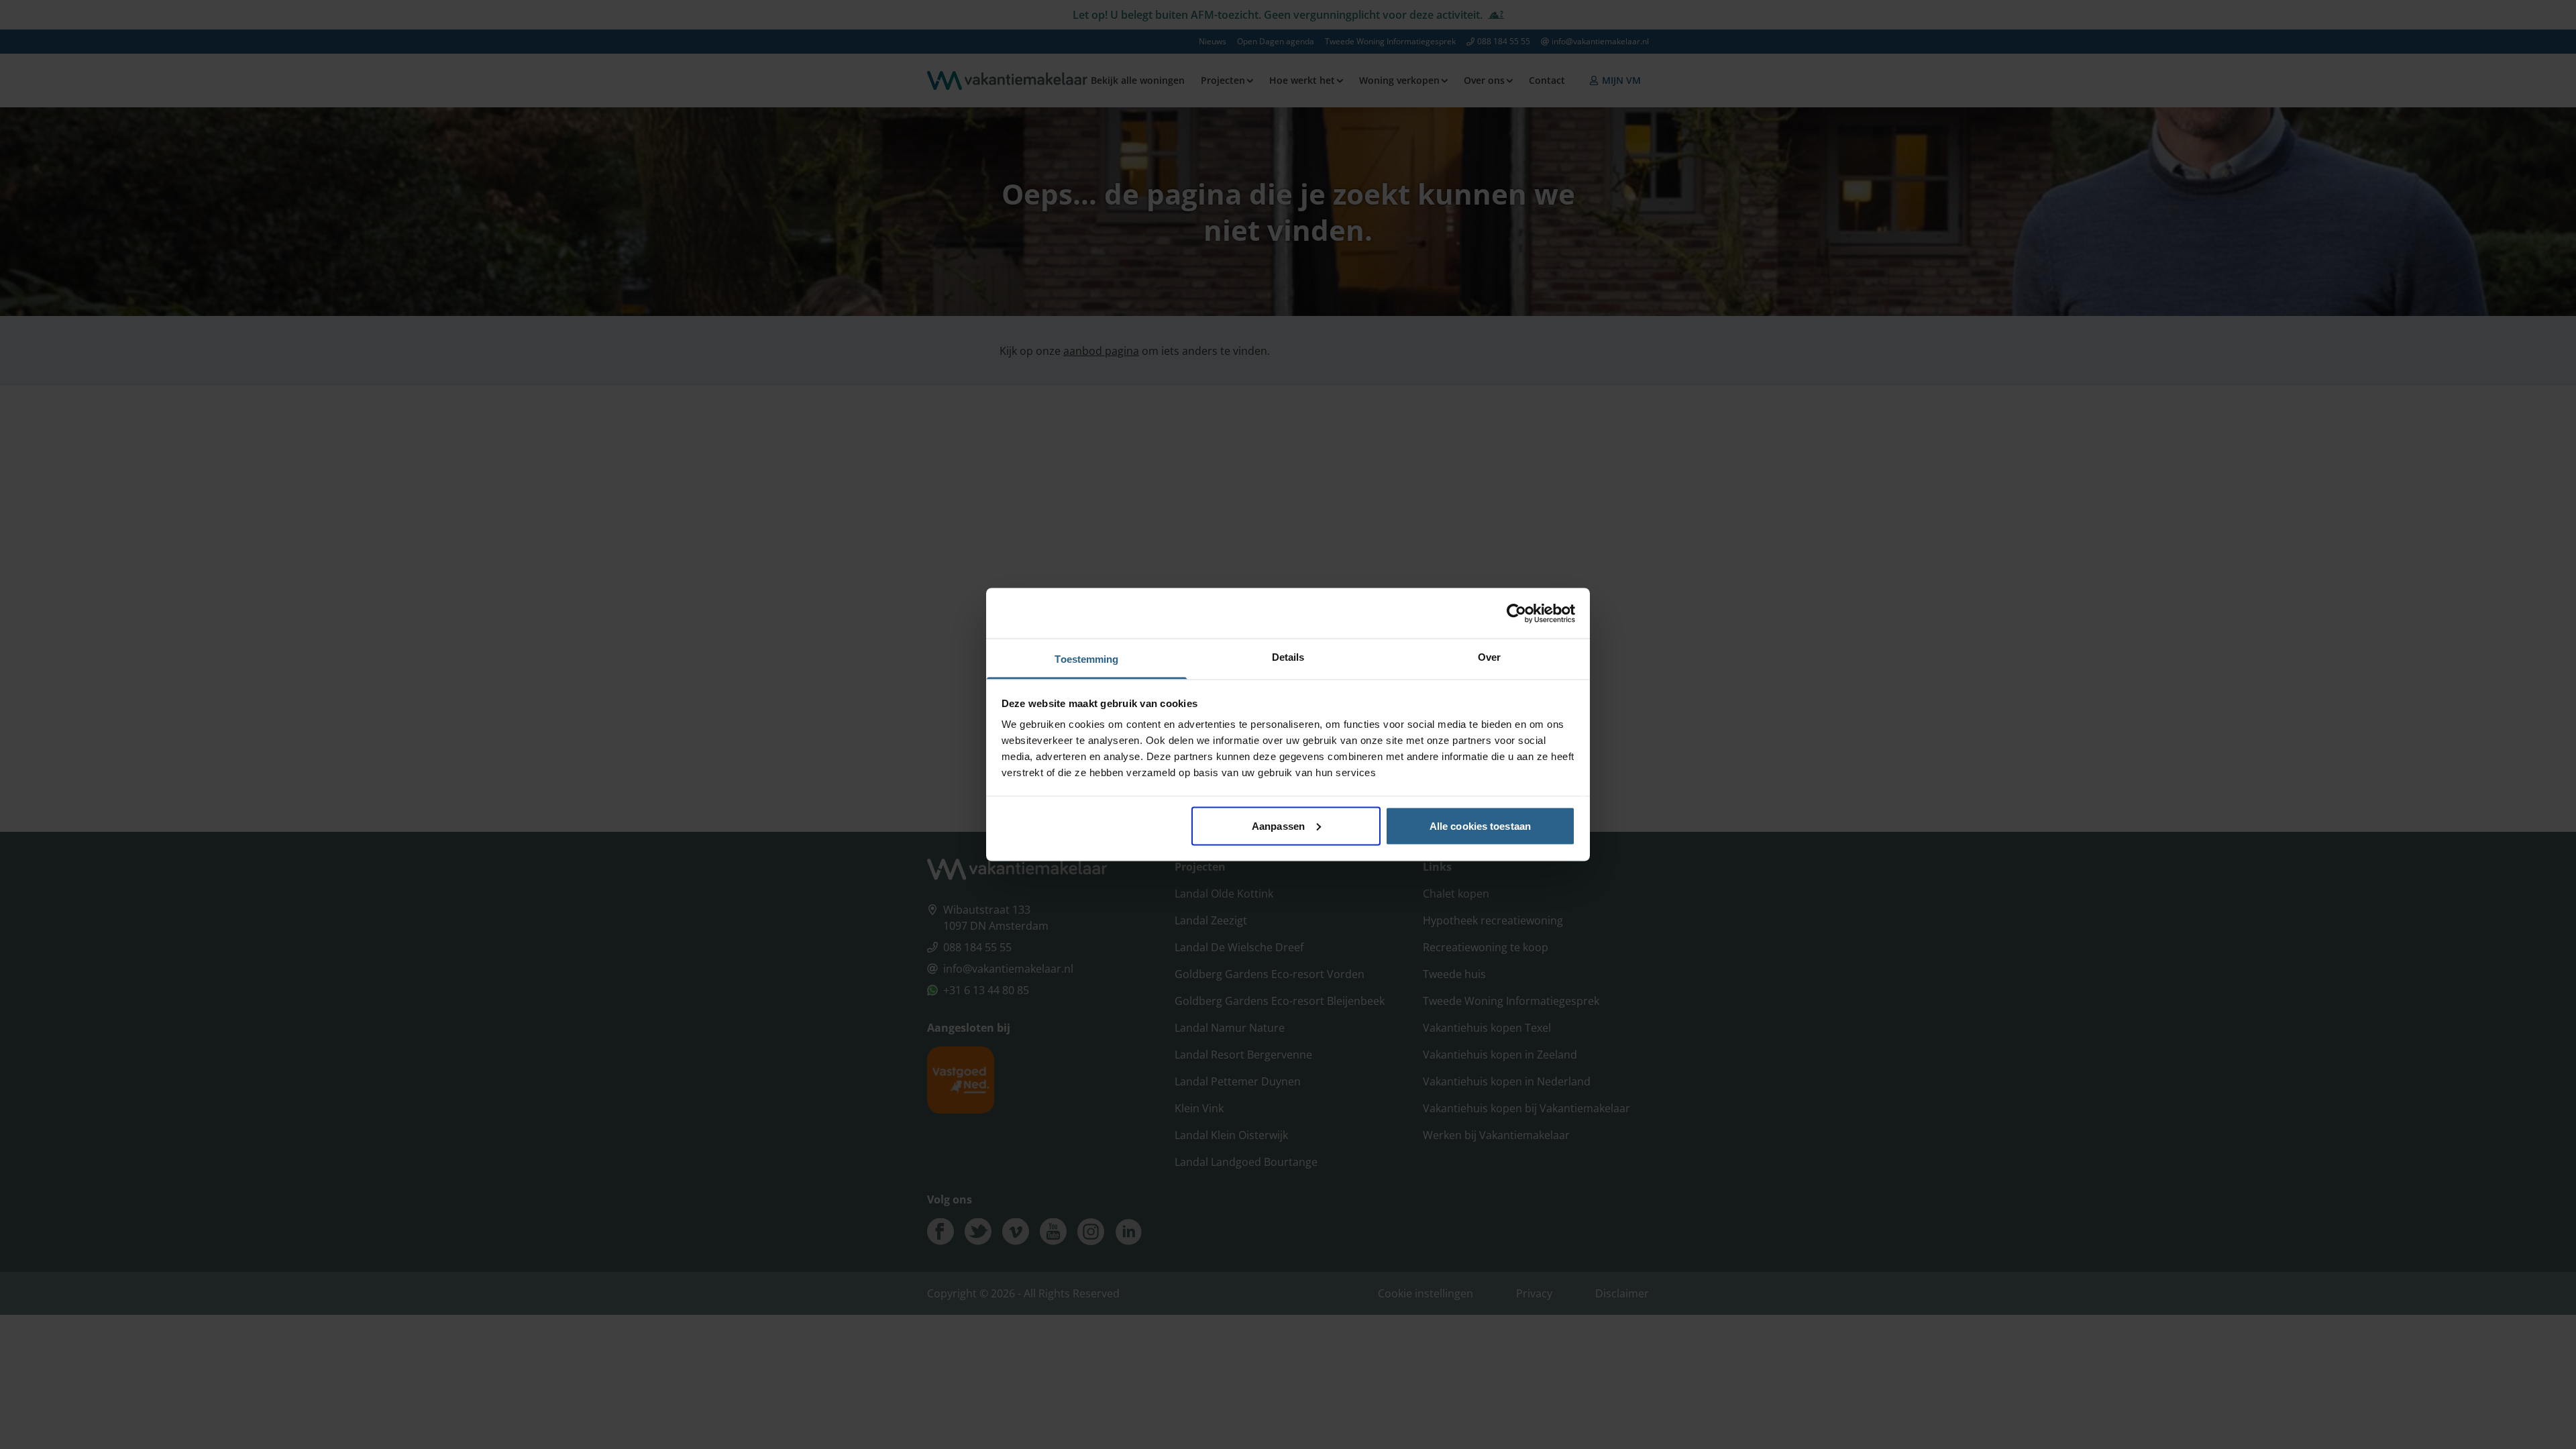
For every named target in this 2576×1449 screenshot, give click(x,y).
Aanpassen (1278, 825)
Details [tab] (1288, 657)
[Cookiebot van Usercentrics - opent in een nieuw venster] (1516, 613)
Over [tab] (1489, 657)
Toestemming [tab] (1086, 659)
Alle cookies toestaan (1480, 825)
